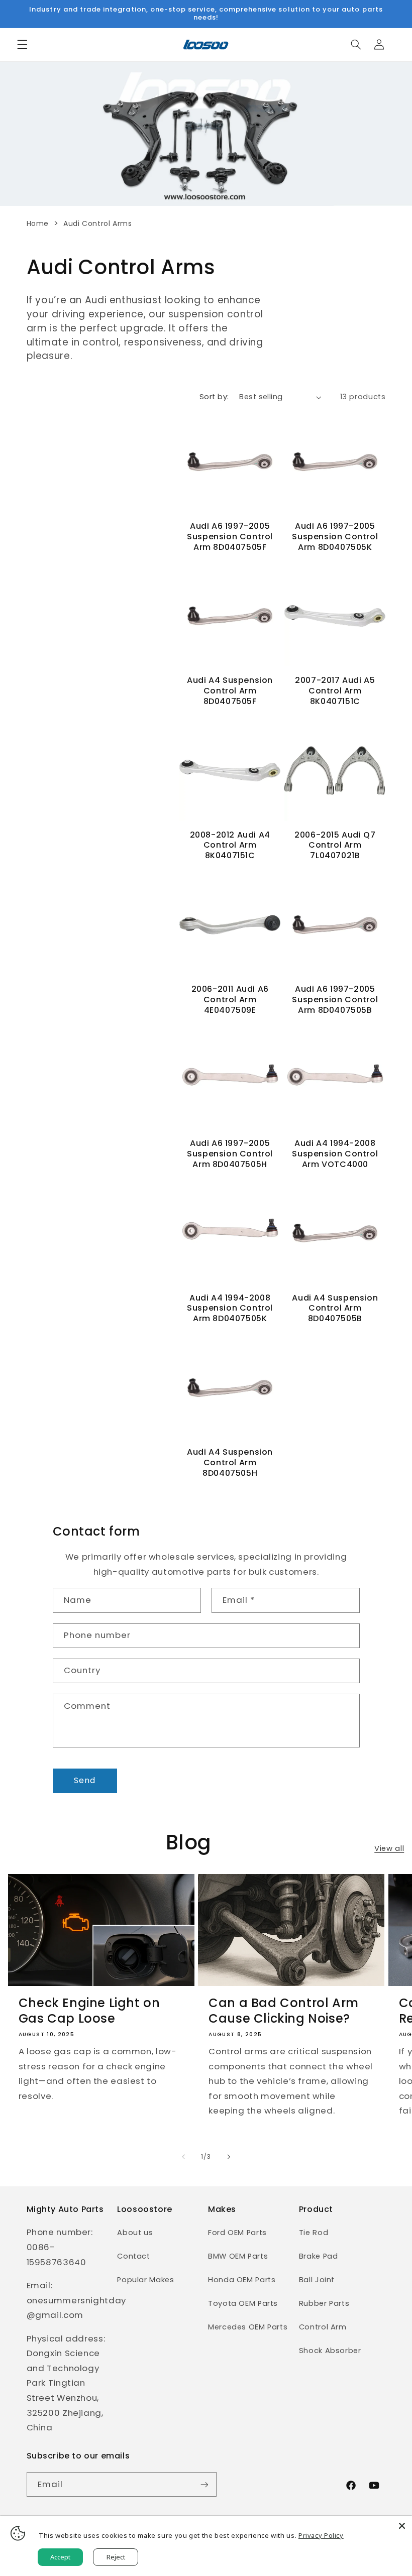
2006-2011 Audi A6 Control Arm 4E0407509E (230, 1000)
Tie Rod (314, 2233)
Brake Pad (319, 2256)
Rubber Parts (324, 2303)
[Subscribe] (204, 2484)
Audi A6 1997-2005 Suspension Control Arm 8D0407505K (335, 537)
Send (85, 1780)
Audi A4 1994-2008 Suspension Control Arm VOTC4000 (335, 1154)
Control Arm (323, 2327)
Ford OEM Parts (237, 2233)
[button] (22, 45)
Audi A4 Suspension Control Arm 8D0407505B (335, 1309)
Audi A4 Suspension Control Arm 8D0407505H (230, 1463)
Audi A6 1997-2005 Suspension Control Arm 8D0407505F (230, 537)
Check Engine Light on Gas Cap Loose (89, 2011)
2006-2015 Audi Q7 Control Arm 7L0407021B (335, 846)
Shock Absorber (330, 2351)
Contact (133, 2256)
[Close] (402, 2526)
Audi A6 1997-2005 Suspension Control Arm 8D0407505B (335, 1000)
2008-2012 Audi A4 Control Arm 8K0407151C (230, 846)
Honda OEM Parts (242, 2280)
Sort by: (214, 397)
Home (38, 223)
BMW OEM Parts (238, 2256)
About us (135, 2233)
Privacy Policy (321, 2535)
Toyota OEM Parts (243, 2303)
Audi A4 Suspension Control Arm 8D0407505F (230, 691)
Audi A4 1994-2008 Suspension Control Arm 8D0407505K (230, 1309)
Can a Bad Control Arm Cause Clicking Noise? (284, 2011)
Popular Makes (145, 2280)
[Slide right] (229, 2157)
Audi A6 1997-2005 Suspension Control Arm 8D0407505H (230, 1154)
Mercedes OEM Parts (248, 2327)
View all (389, 1848)
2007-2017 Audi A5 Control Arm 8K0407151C (335, 691)
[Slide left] (183, 2157)
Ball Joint (317, 2280)
